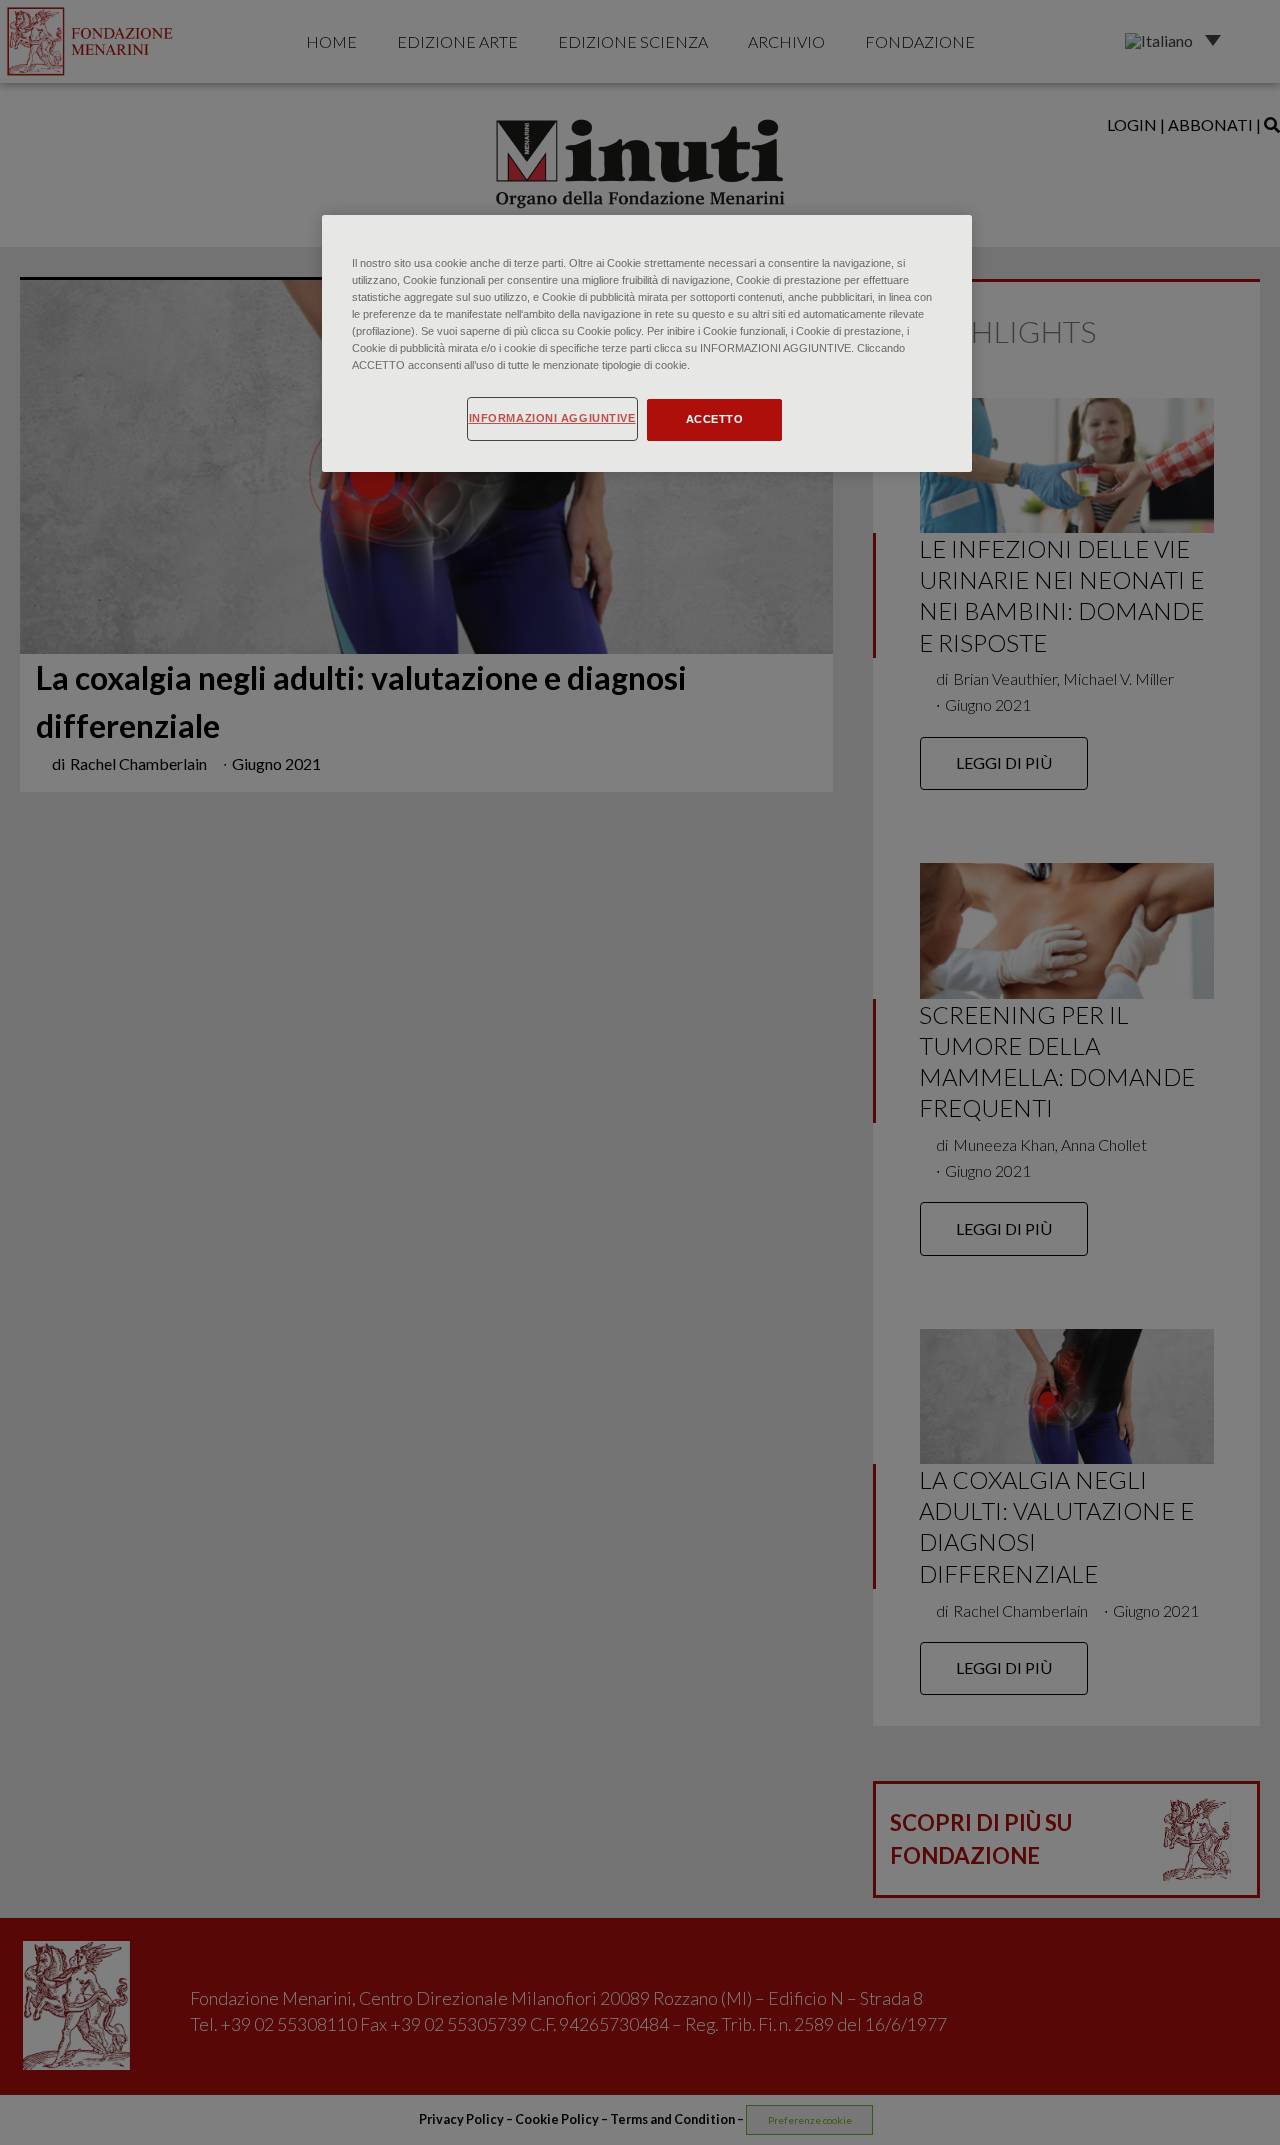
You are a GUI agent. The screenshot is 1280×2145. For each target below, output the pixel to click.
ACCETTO (715, 419)
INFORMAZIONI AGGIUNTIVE (552, 418)
